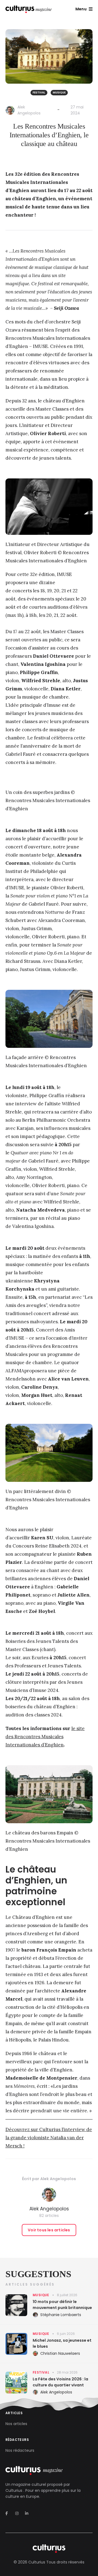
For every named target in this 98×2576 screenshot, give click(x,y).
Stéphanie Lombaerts (61, 2315)
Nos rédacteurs (20, 2450)
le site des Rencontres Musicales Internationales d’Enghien (45, 1737)
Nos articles (16, 2424)
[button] (84, 9)
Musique (59, 92)
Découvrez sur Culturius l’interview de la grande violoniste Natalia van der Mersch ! (49, 2138)
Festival (39, 92)
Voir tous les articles (49, 2230)
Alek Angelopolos (58, 2179)
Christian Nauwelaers (60, 2353)
